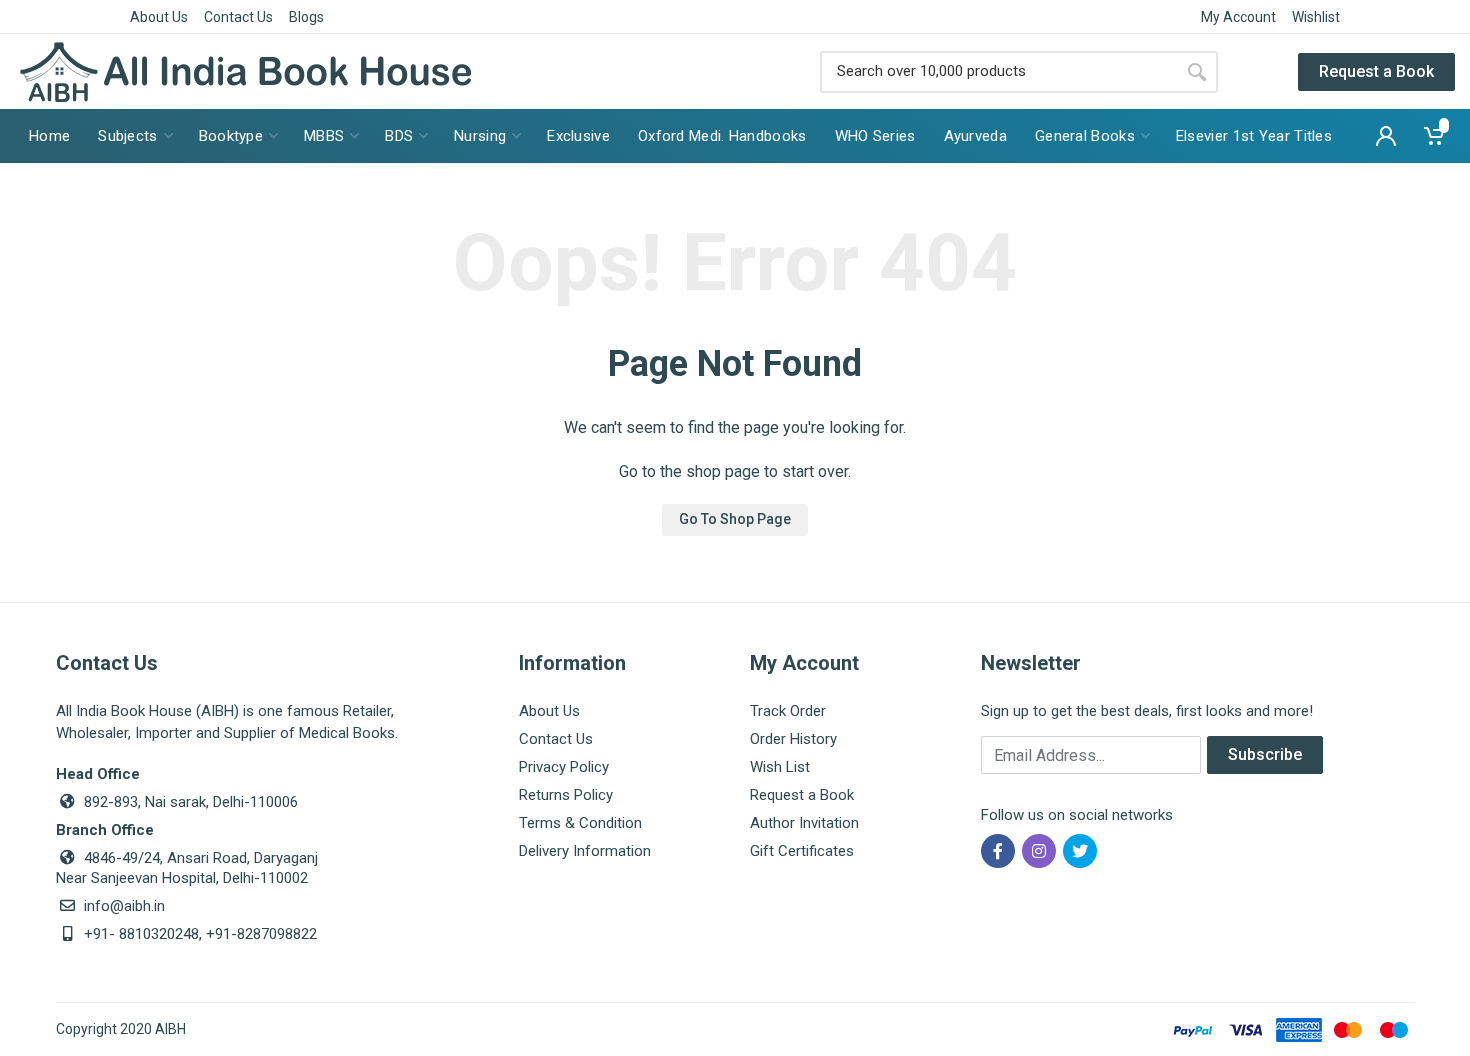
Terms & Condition (580, 823)
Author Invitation (804, 823)
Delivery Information (585, 851)
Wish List (780, 767)
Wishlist (1316, 17)
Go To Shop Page (735, 519)
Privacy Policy (564, 767)
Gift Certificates (802, 851)
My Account (1238, 17)
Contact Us (238, 17)
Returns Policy (566, 795)
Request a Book (1376, 71)
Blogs (306, 17)
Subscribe (1265, 754)
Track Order (788, 711)
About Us (159, 17)
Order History (793, 739)
